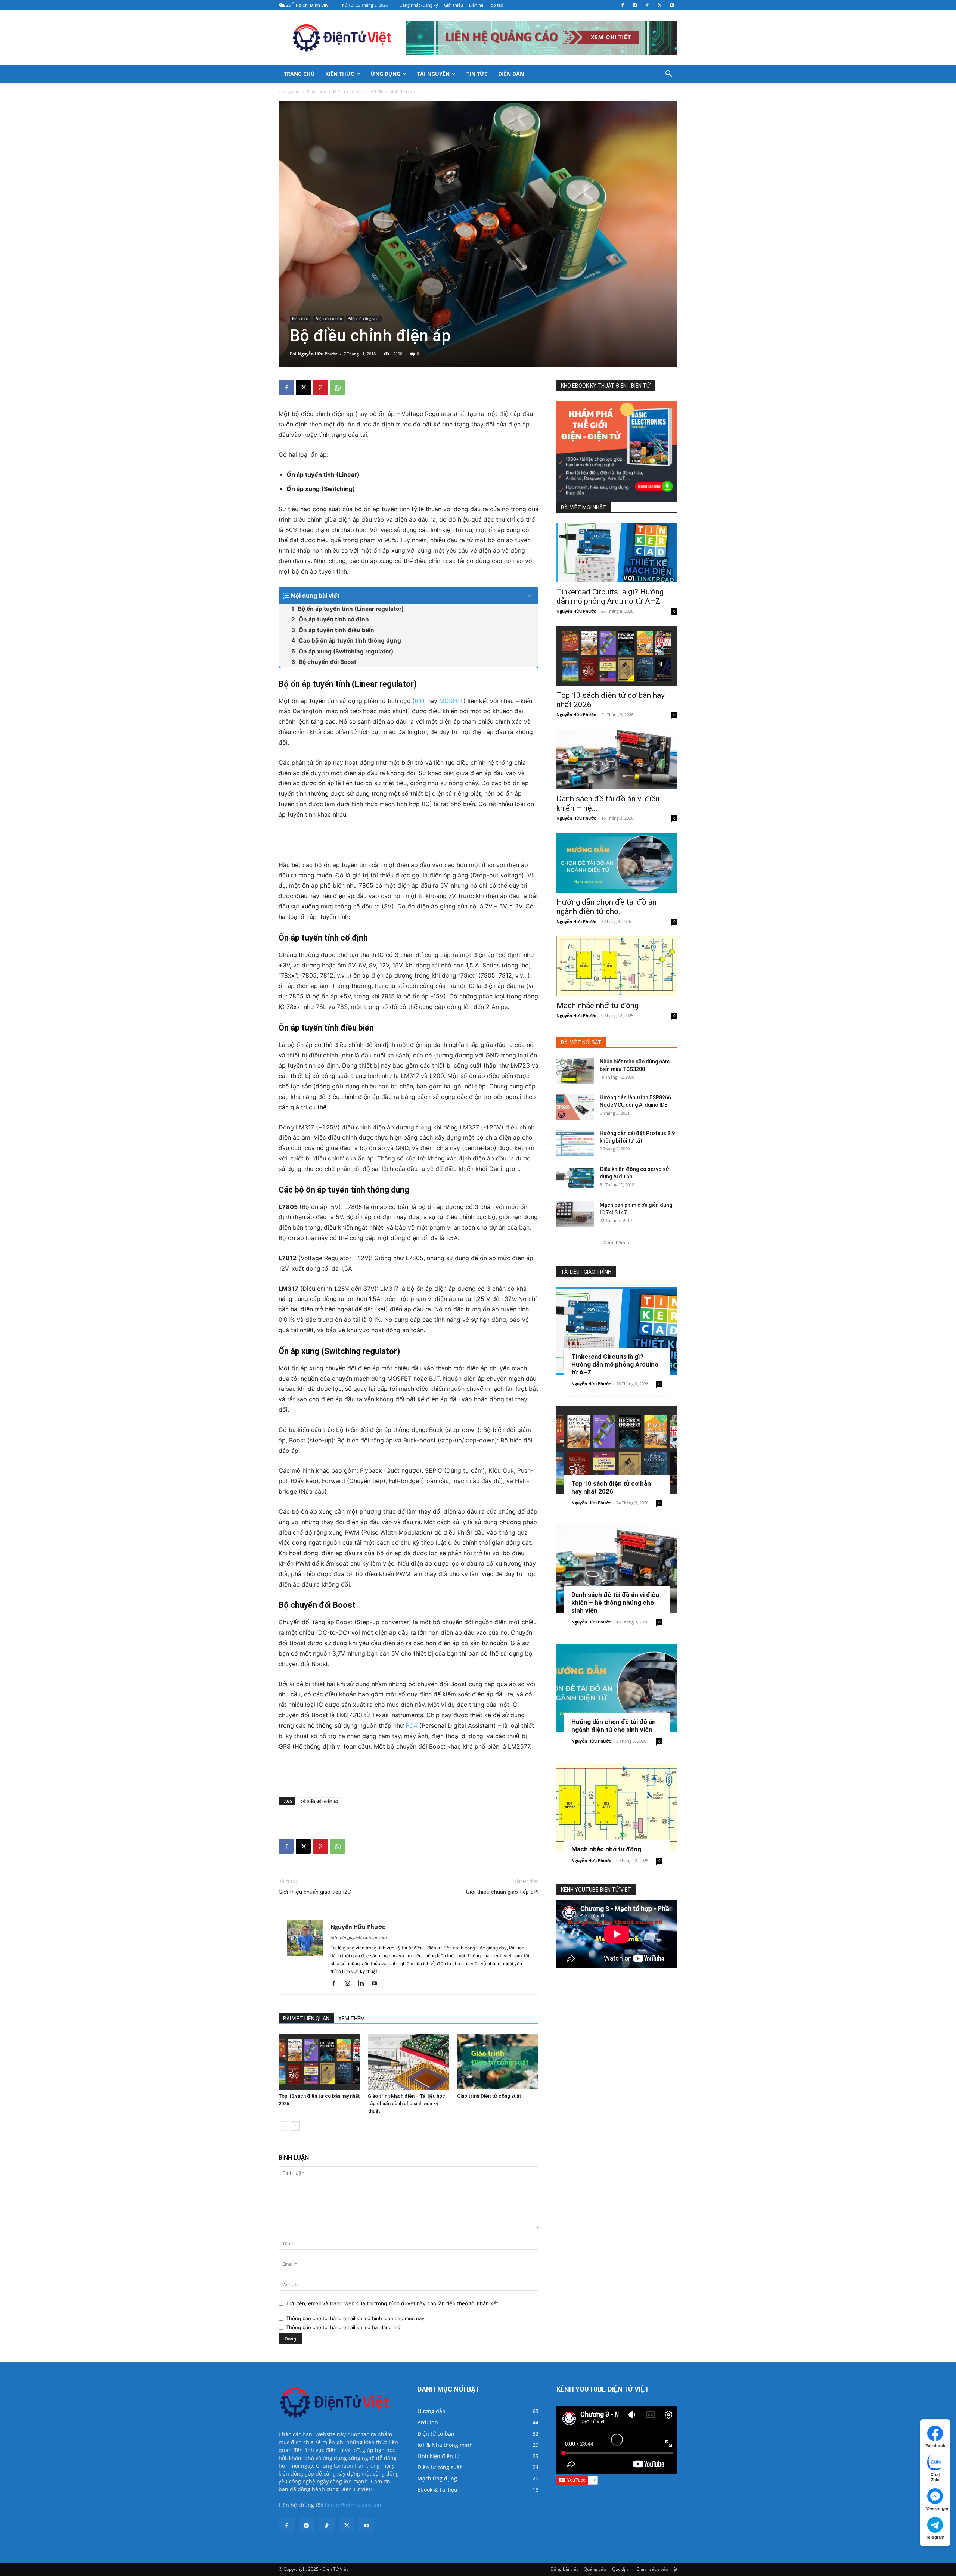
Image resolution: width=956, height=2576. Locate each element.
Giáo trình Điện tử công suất (489, 2096)
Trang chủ (299, 74)
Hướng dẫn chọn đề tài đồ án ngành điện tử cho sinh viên (614, 1726)
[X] (659, 5)
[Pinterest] (320, 388)
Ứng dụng (386, 74)
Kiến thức (340, 74)
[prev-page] (283, 2126)
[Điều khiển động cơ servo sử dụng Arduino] (575, 1178)
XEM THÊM (352, 2019)
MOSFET (451, 701)
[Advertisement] (409, 841)
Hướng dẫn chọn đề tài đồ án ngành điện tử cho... (606, 907)
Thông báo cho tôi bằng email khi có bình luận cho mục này (355, 2318)
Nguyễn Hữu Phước (318, 354)
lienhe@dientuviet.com (354, 2505)
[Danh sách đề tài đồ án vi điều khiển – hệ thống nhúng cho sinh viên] (617, 759)
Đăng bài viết (564, 2569)
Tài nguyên (433, 74)
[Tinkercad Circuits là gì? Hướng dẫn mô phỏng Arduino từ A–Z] (617, 553)
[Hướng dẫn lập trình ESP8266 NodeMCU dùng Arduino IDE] (575, 1107)
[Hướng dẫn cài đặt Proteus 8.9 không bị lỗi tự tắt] (575, 1143)
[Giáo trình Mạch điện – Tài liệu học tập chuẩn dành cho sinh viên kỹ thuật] (409, 2062)
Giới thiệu (454, 5)
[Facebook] (623, 5)
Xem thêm (614, 1242)
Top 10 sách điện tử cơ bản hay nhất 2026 (611, 1487)
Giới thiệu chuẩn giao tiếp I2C (315, 1892)
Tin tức (477, 74)
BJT (420, 701)
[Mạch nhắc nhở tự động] (617, 966)
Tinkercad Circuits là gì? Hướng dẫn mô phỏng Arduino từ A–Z (610, 596)
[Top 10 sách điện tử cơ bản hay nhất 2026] (319, 2062)
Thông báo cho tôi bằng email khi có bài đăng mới (344, 2327)
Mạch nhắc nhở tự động (597, 1006)
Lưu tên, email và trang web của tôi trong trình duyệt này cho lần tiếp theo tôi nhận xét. (393, 2303)
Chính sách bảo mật (657, 2569)
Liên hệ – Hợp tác (486, 5)
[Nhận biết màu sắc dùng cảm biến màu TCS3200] (575, 1071)
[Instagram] (350, 1984)
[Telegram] (635, 5)
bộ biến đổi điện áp (319, 1801)
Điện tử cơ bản (348, 92)
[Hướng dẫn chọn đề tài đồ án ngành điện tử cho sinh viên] (617, 863)
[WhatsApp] (338, 388)
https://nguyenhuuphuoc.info (359, 1938)
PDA (412, 1725)
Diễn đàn (511, 74)
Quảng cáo (595, 2569)
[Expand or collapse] (529, 596)
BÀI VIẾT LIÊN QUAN (306, 2019)
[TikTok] (647, 5)
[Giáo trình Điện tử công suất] (498, 2062)
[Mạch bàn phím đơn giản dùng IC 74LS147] (575, 1214)
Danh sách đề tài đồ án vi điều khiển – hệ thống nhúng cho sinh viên (615, 1603)
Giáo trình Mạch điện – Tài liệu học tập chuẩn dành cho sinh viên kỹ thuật (406, 2103)
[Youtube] (672, 5)
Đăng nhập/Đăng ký (419, 5)
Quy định (621, 2569)
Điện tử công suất (364, 318)
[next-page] (295, 2126)
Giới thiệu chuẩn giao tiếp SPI (502, 1892)
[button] (668, 74)
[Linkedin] (364, 1984)
